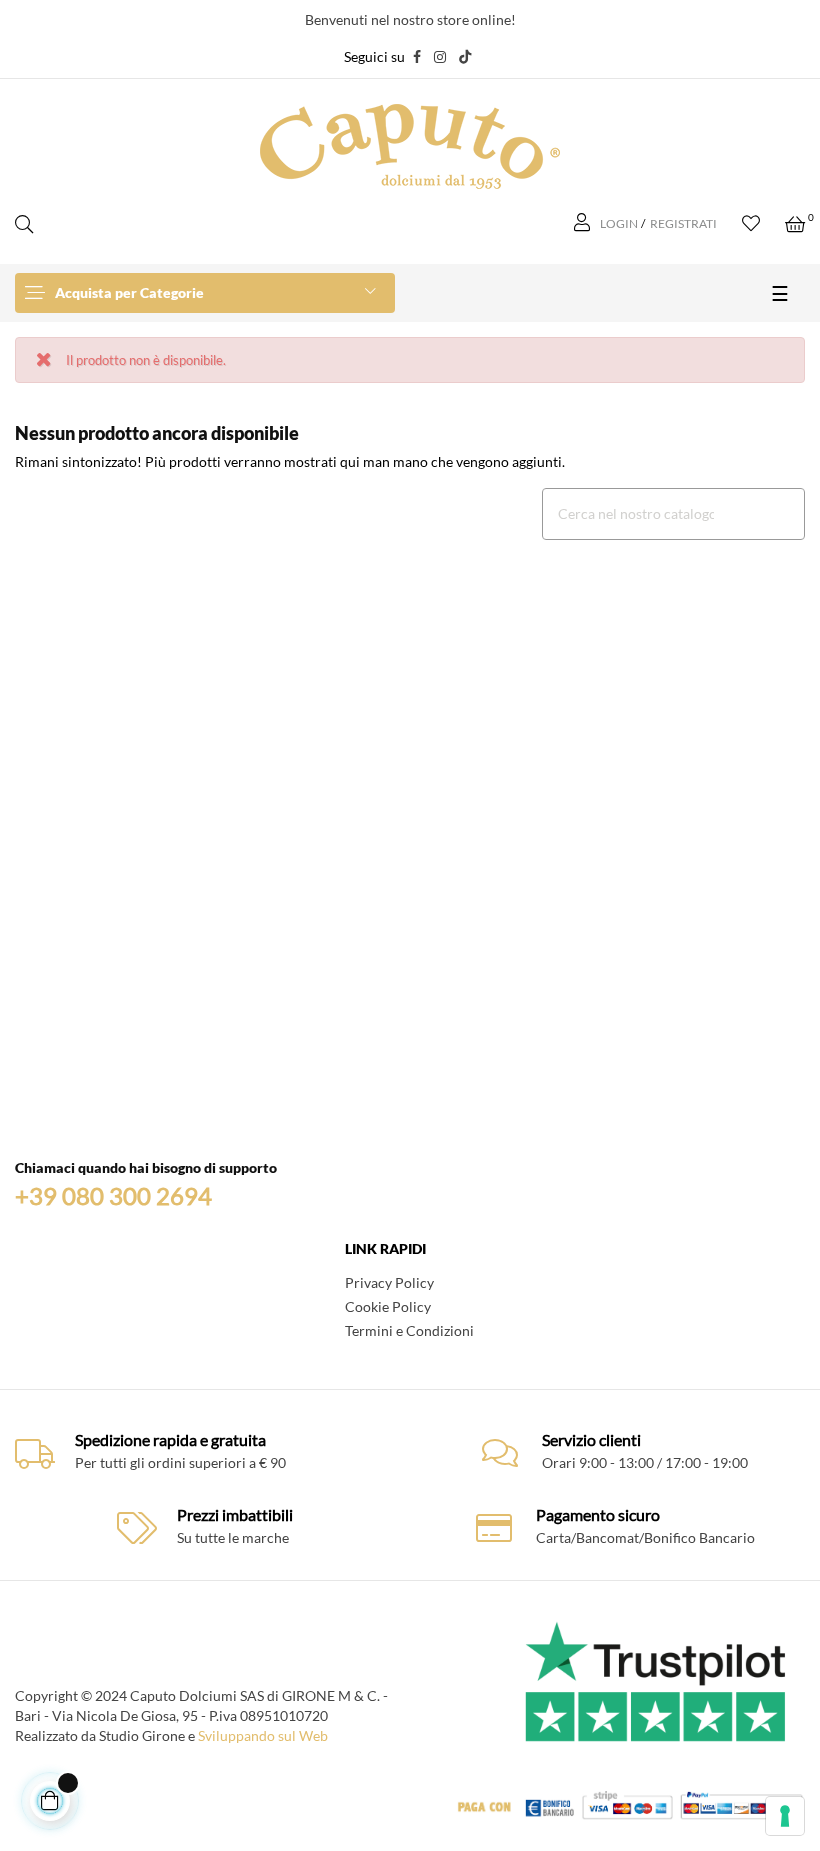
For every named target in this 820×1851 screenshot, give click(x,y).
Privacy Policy (389, 1282)
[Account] (584, 224)
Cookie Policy (388, 1306)
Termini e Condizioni (409, 1330)
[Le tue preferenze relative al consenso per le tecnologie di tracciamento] (785, 1816)
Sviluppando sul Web (263, 1735)
